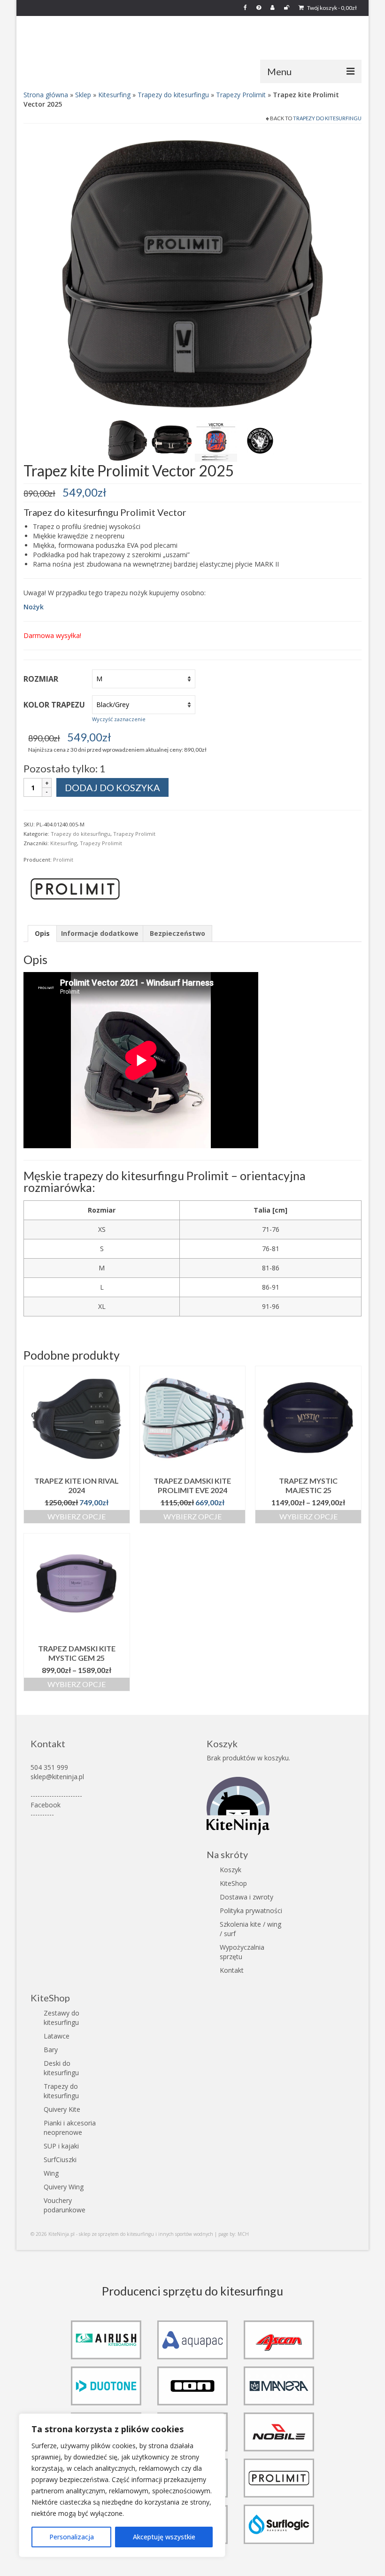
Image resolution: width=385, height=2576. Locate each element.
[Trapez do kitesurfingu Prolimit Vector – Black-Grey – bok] (128, 440)
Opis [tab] (42, 933)
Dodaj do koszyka (112, 787)
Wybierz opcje (77, 1516)
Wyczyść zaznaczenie (119, 719)
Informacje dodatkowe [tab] (100, 933)
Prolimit (63, 860)
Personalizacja (72, 2537)
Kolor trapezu (54, 705)
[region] (122, 2485)
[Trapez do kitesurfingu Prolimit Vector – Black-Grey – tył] (192, 273)
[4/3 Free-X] (260, 440)
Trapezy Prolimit (241, 95)
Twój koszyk (331, 8)
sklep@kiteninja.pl (57, 1777)
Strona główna (46, 95)
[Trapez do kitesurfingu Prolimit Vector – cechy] (216, 440)
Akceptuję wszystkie (164, 2537)
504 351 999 (49, 1767)
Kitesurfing (114, 95)
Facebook (46, 1805)
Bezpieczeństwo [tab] (177, 933)
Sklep (83, 95)
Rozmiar (41, 679)
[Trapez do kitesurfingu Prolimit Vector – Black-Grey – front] (172, 440)
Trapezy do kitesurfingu (173, 95)
